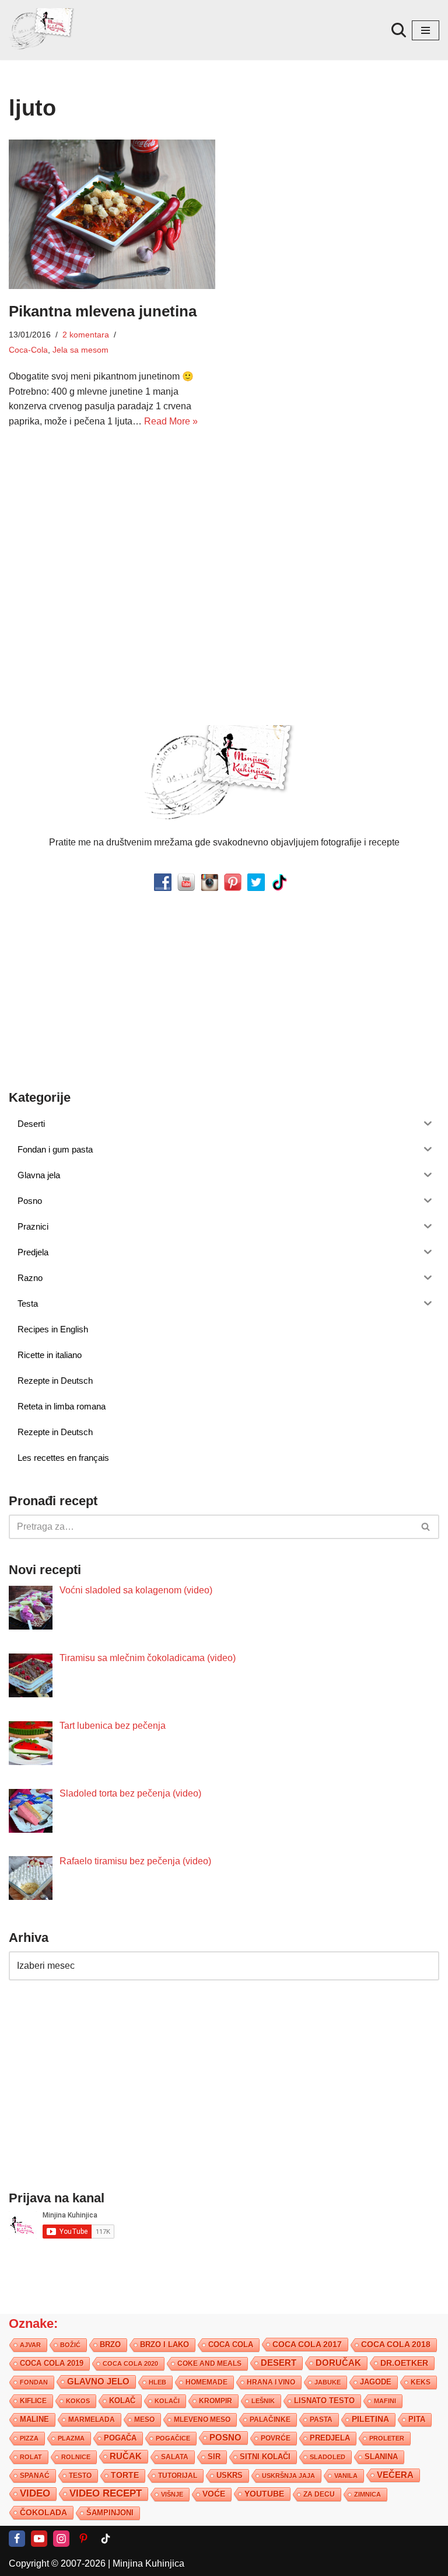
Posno (225, 2438)
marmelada (92, 2419)
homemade (206, 2382)
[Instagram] (61, 2539)
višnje (172, 2494)
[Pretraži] (399, 30)
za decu (319, 2494)
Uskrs (230, 2475)
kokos (78, 2401)
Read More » (171, 421)
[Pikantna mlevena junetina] (112, 214)
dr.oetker (404, 2363)
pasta (321, 2420)
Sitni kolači (265, 2457)
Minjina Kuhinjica (148, 2563)
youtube (264, 2494)
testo (80, 2475)
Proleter (387, 2438)
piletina (370, 2419)
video (35, 2493)
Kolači (167, 2401)
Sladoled (328, 2457)
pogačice (173, 2438)
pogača (120, 2438)
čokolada (43, 2512)
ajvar (30, 2345)
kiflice (33, 2401)
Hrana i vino (271, 2382)
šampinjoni (110, 2513)
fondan (34, 2382)
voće (214, 2494)
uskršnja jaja (288, 2476)
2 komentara (86, 335)
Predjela (330, 2438)
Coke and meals (209, 2363)
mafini (385, 2401)
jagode (376, 2382)
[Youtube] (39, 2539)
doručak (338, 2363)
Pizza (29, 2438)
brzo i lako (164, 2345)
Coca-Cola (28, 350)
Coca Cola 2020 (130, 2363)
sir (214, 2457)
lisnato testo (324, 2401)
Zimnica (367, 2494)
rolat (31, 2457)
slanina (381, 2457)
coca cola (231, 2344)
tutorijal (178, 2476)
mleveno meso (202, 2420)
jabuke (328, 2382)
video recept (106, 2493)
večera (395, 2475)
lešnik (263, 2401)
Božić (70, 2345)
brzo (110, 2344)
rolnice (76, 2457)
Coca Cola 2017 (307, 2344)
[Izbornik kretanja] (426, 30)
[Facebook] (17, 2539)
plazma (71, 2438)
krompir (216, 2401)
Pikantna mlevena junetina (103, 311)
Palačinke (270, 2420)
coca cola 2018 (396, 2344)
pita (417, 2419)
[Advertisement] (112, 528)
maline (34, 2420)
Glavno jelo (98, 2382)
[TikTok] (106, 2539)
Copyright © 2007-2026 (57, 2563)
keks (421, 2382)
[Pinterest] (83, 2539)
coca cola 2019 (52, 2363)
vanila (346, 2476)
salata (175, 2457)
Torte (125, 2475)
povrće (276, 2438)
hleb (157, 2382)
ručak (126, 2456)
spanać (35, 2476)
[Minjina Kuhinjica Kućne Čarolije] (44, 30)
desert (279, 2363)
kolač (122, 2401)
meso (144, 2420)
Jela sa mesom (80, 350)
